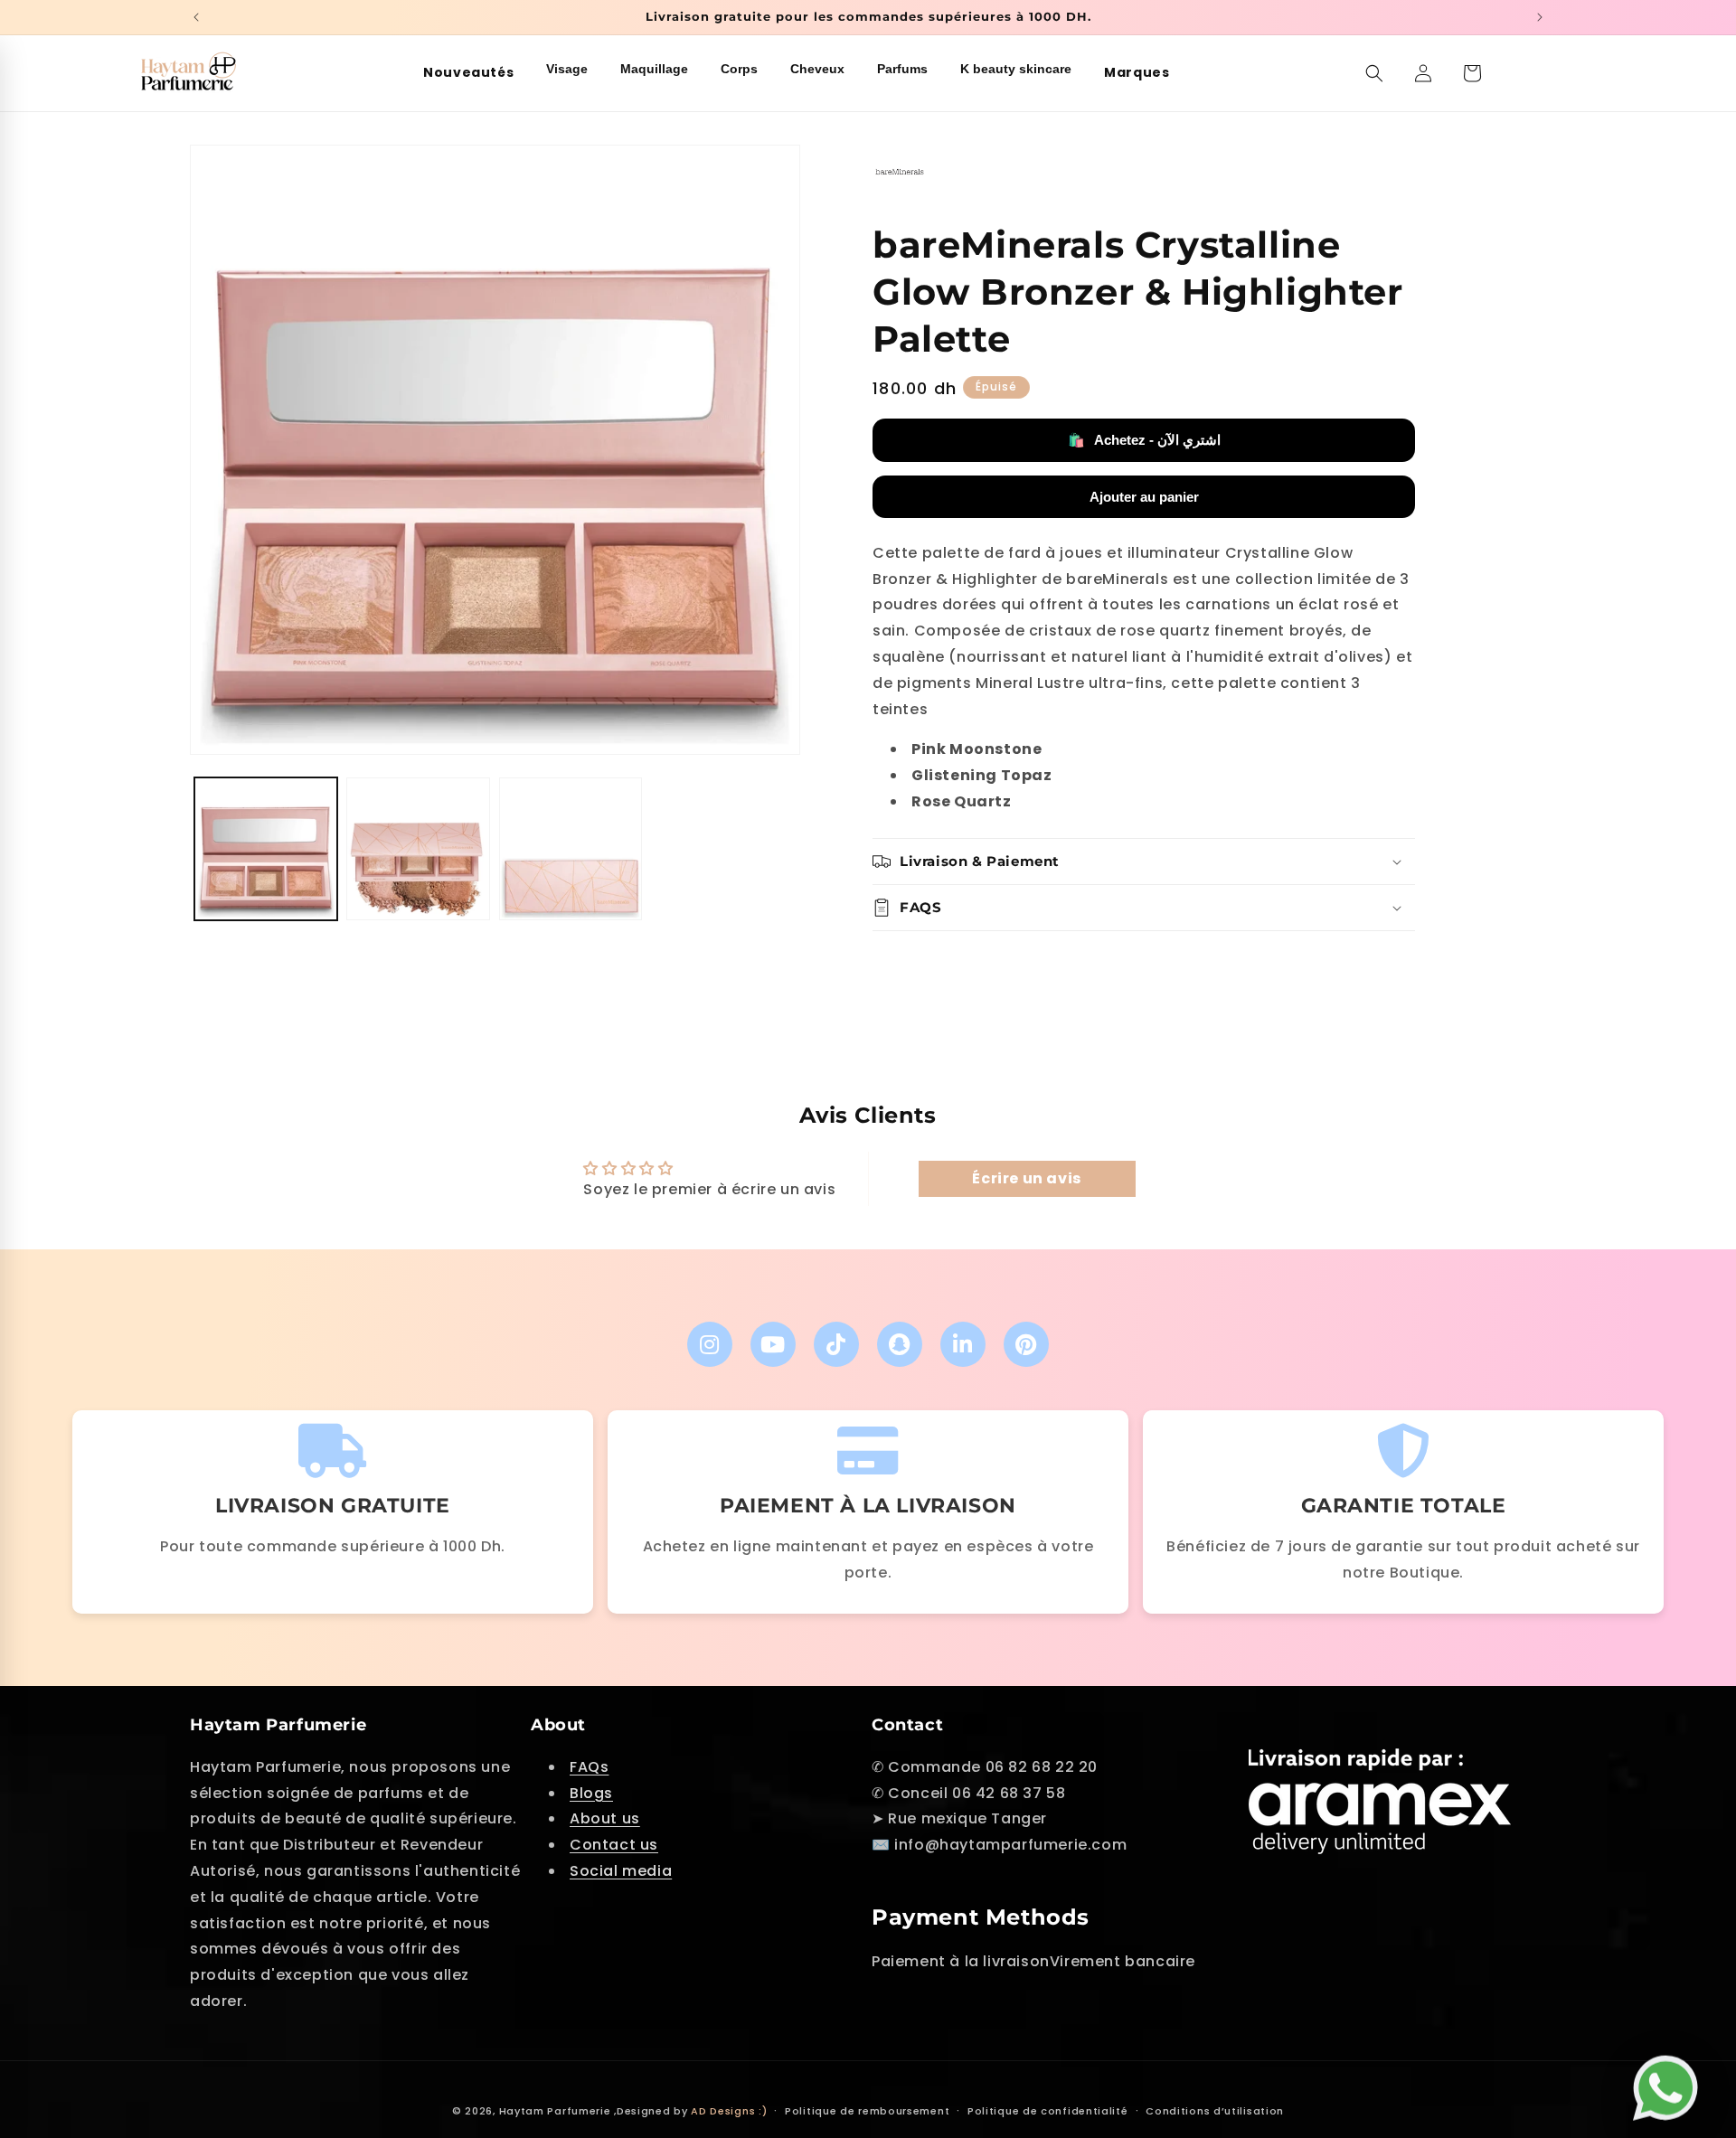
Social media (621, 1871)
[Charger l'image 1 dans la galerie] (266, 849)
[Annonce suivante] (1540, 17)
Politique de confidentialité (1048, 2111)
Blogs (591, 1793)
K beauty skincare (1016, 69)
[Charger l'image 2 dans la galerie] (418, 849)
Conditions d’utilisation (1215, 2111)
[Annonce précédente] (196, 17)
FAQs (589, 1767)
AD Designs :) (729, 2111)
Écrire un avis (1026, 1178)
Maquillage (654, 69)
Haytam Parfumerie (555, 2111)
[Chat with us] (1670, 2080)
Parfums (902, 69)
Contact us (614, 1845)
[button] (1374, 73)
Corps (739, 69)
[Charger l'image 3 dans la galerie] (571, 849)
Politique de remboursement (867, 2111)
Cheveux (817, 69)
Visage (567, 69)
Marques (1137, 72)
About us (605, 1818)
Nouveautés (468, 72)
